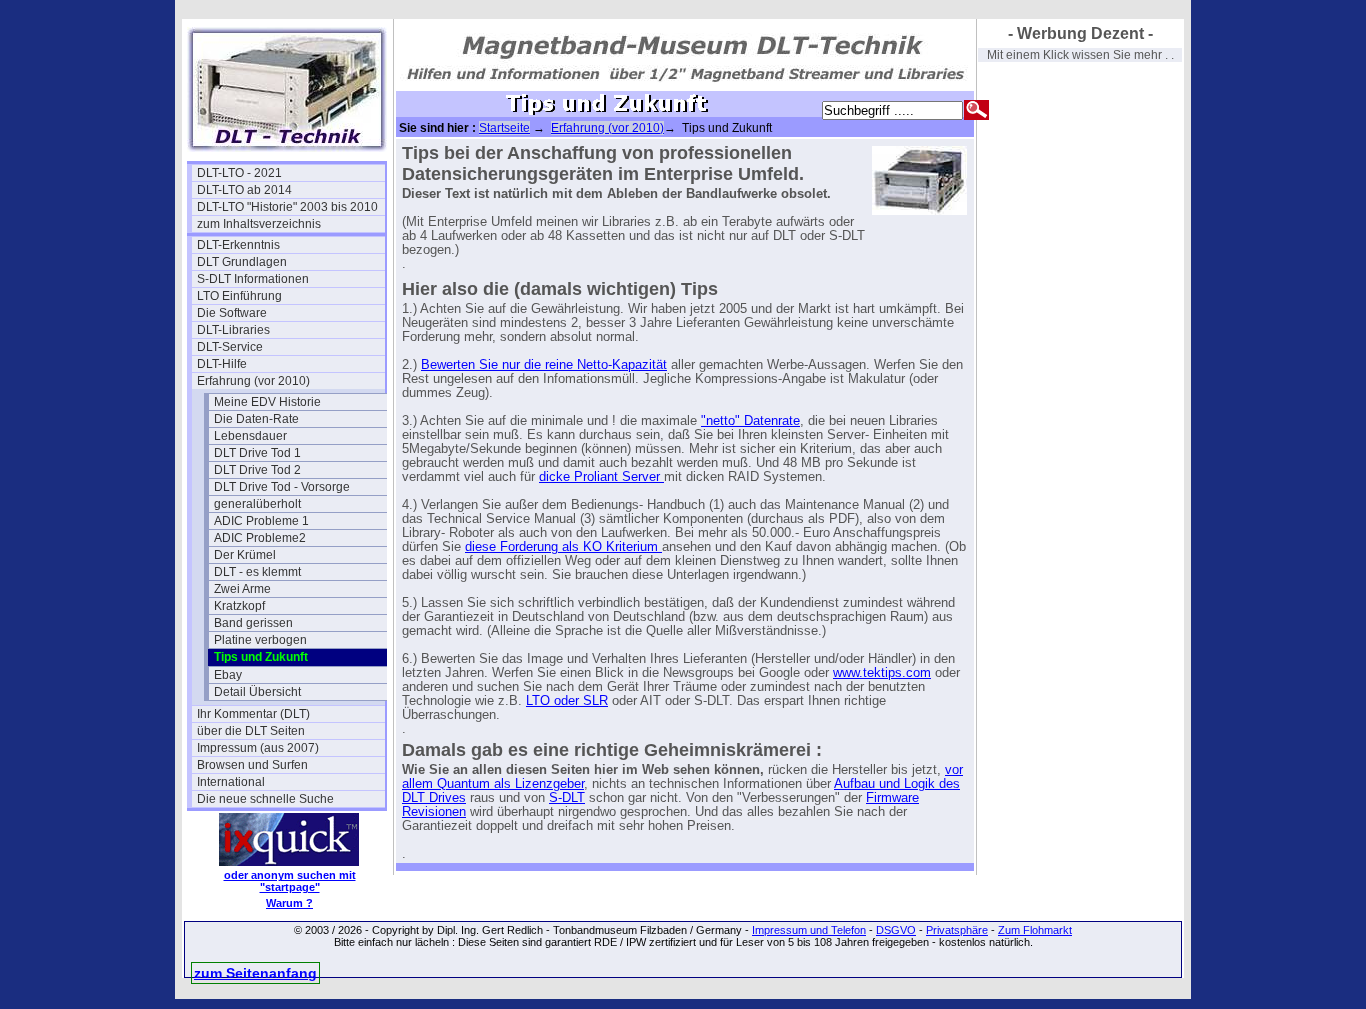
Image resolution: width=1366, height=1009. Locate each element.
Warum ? (289, 903)
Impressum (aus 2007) (258, 748)
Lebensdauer (250, 436)
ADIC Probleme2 (260, 538)
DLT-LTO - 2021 (239, 173)
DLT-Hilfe (222, 364)
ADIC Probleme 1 (261, 521)
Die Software (232, 313)
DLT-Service (230, 347)
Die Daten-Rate (256, 419)
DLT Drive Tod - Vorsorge (282, 487)
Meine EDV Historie (267, 402)
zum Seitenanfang (255, 973)
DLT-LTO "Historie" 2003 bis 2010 (287, 207)
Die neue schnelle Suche (265, 799)
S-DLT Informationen (253, 279)
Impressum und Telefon (809, 930)
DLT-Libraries (233, 330)
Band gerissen (253, 623)
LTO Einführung (239, 296)
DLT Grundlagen (242, 262)
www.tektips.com (882, 673)
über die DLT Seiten (251, 731)
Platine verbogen (260, 640)
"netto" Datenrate (750, 421)
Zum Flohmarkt (1035, 930)
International (231, 782)
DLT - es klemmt (257, 572)
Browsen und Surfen (252, 765)
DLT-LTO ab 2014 (244, 190)
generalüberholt (257, 504)
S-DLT (567, 798)
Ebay (228, 675)
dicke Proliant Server (601, 477)
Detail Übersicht (257, 692)
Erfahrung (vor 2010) (253, 381)
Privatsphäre (957, 930)
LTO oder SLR (567, 701)
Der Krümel (245, 555)
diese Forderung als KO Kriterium (563, 547)
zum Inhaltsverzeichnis (259, 224)
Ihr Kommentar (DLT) (253, 714)
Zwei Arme (242, 589)
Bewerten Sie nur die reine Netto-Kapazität (544, 365)
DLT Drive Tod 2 (257, 470)
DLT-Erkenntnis (238, 245)
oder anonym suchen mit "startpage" (290, 881)
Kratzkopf (239, 606)
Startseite (504, 128)
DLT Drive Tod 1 (257, 453)
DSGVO (896, 930)
